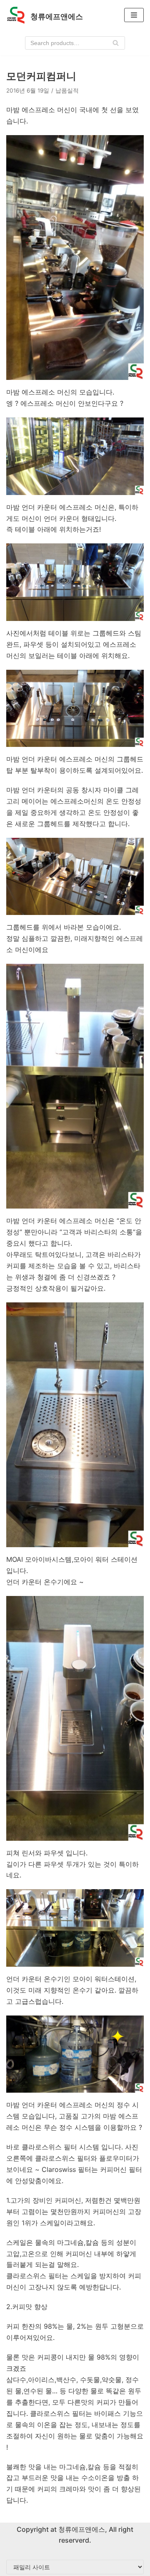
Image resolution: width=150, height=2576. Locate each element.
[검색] (116, 43)
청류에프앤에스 (81, 2529)
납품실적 (67, 90)
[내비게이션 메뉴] (134, 15)
